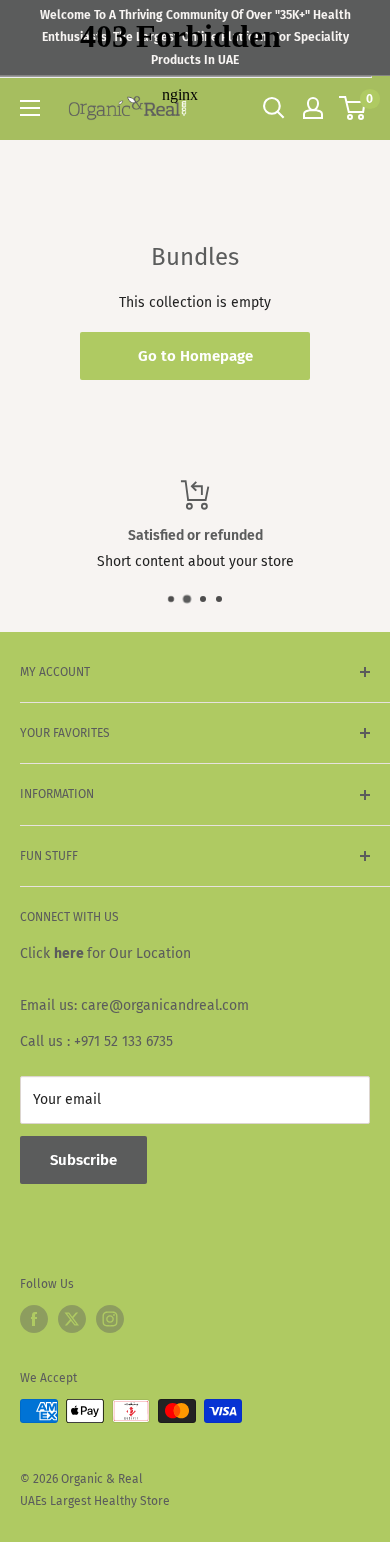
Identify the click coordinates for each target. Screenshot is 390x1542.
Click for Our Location (105, 953)
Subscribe (83, 1160)
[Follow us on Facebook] (34, 1319)
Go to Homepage (195, 356)
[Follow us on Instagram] (110, 1319)
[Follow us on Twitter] (72, 1319)
